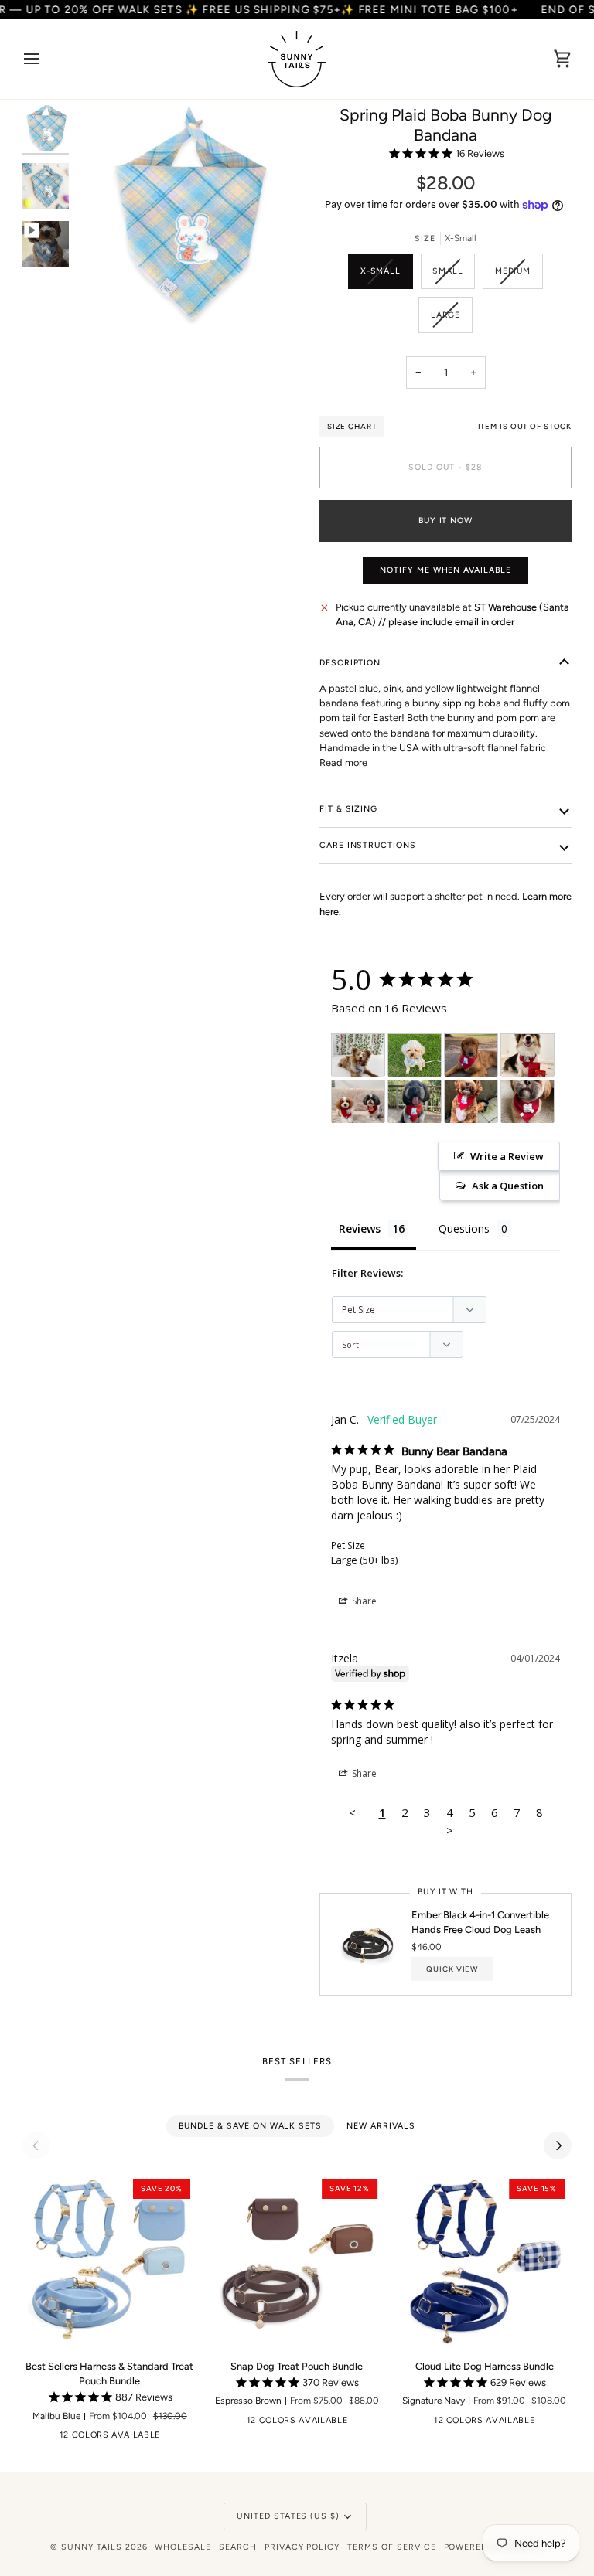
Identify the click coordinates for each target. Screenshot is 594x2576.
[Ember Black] (32, 2438)
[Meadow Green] (176, 2438)
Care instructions (368, 845)
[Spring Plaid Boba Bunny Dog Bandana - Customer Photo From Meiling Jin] (415, 1055)
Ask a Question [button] (508, 1186)
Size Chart (352, 426)
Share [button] (363, 1601)
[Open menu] (46, 59)
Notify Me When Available (445, 570)
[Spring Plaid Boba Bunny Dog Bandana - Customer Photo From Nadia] (527, 1102)
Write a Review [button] (507, 1156)
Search (238, 2547)
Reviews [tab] (360, 1228)
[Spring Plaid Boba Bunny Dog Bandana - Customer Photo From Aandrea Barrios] (358, 1055)
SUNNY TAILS (92, 2547)
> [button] (450, 1830)
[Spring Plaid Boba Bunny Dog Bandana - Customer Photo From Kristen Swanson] (471, 1102)
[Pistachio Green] (364, 2424)
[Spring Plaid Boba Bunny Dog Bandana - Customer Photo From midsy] (471, 1055)
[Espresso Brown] (56, 2438)
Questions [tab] (464, 1228)
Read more (343, 762)
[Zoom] (106, 296)
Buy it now (446, 521)
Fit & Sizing (348, 809)
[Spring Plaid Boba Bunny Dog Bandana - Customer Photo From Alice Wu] (415, 1102)
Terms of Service (391, 2547)
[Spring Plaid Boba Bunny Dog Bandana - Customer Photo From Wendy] (527, 1055)
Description (350, 663)
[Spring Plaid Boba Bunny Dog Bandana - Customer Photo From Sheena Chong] (358, 1102)
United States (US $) (288, 2516)
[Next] (558, 2146)
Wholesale (183, 2547)
